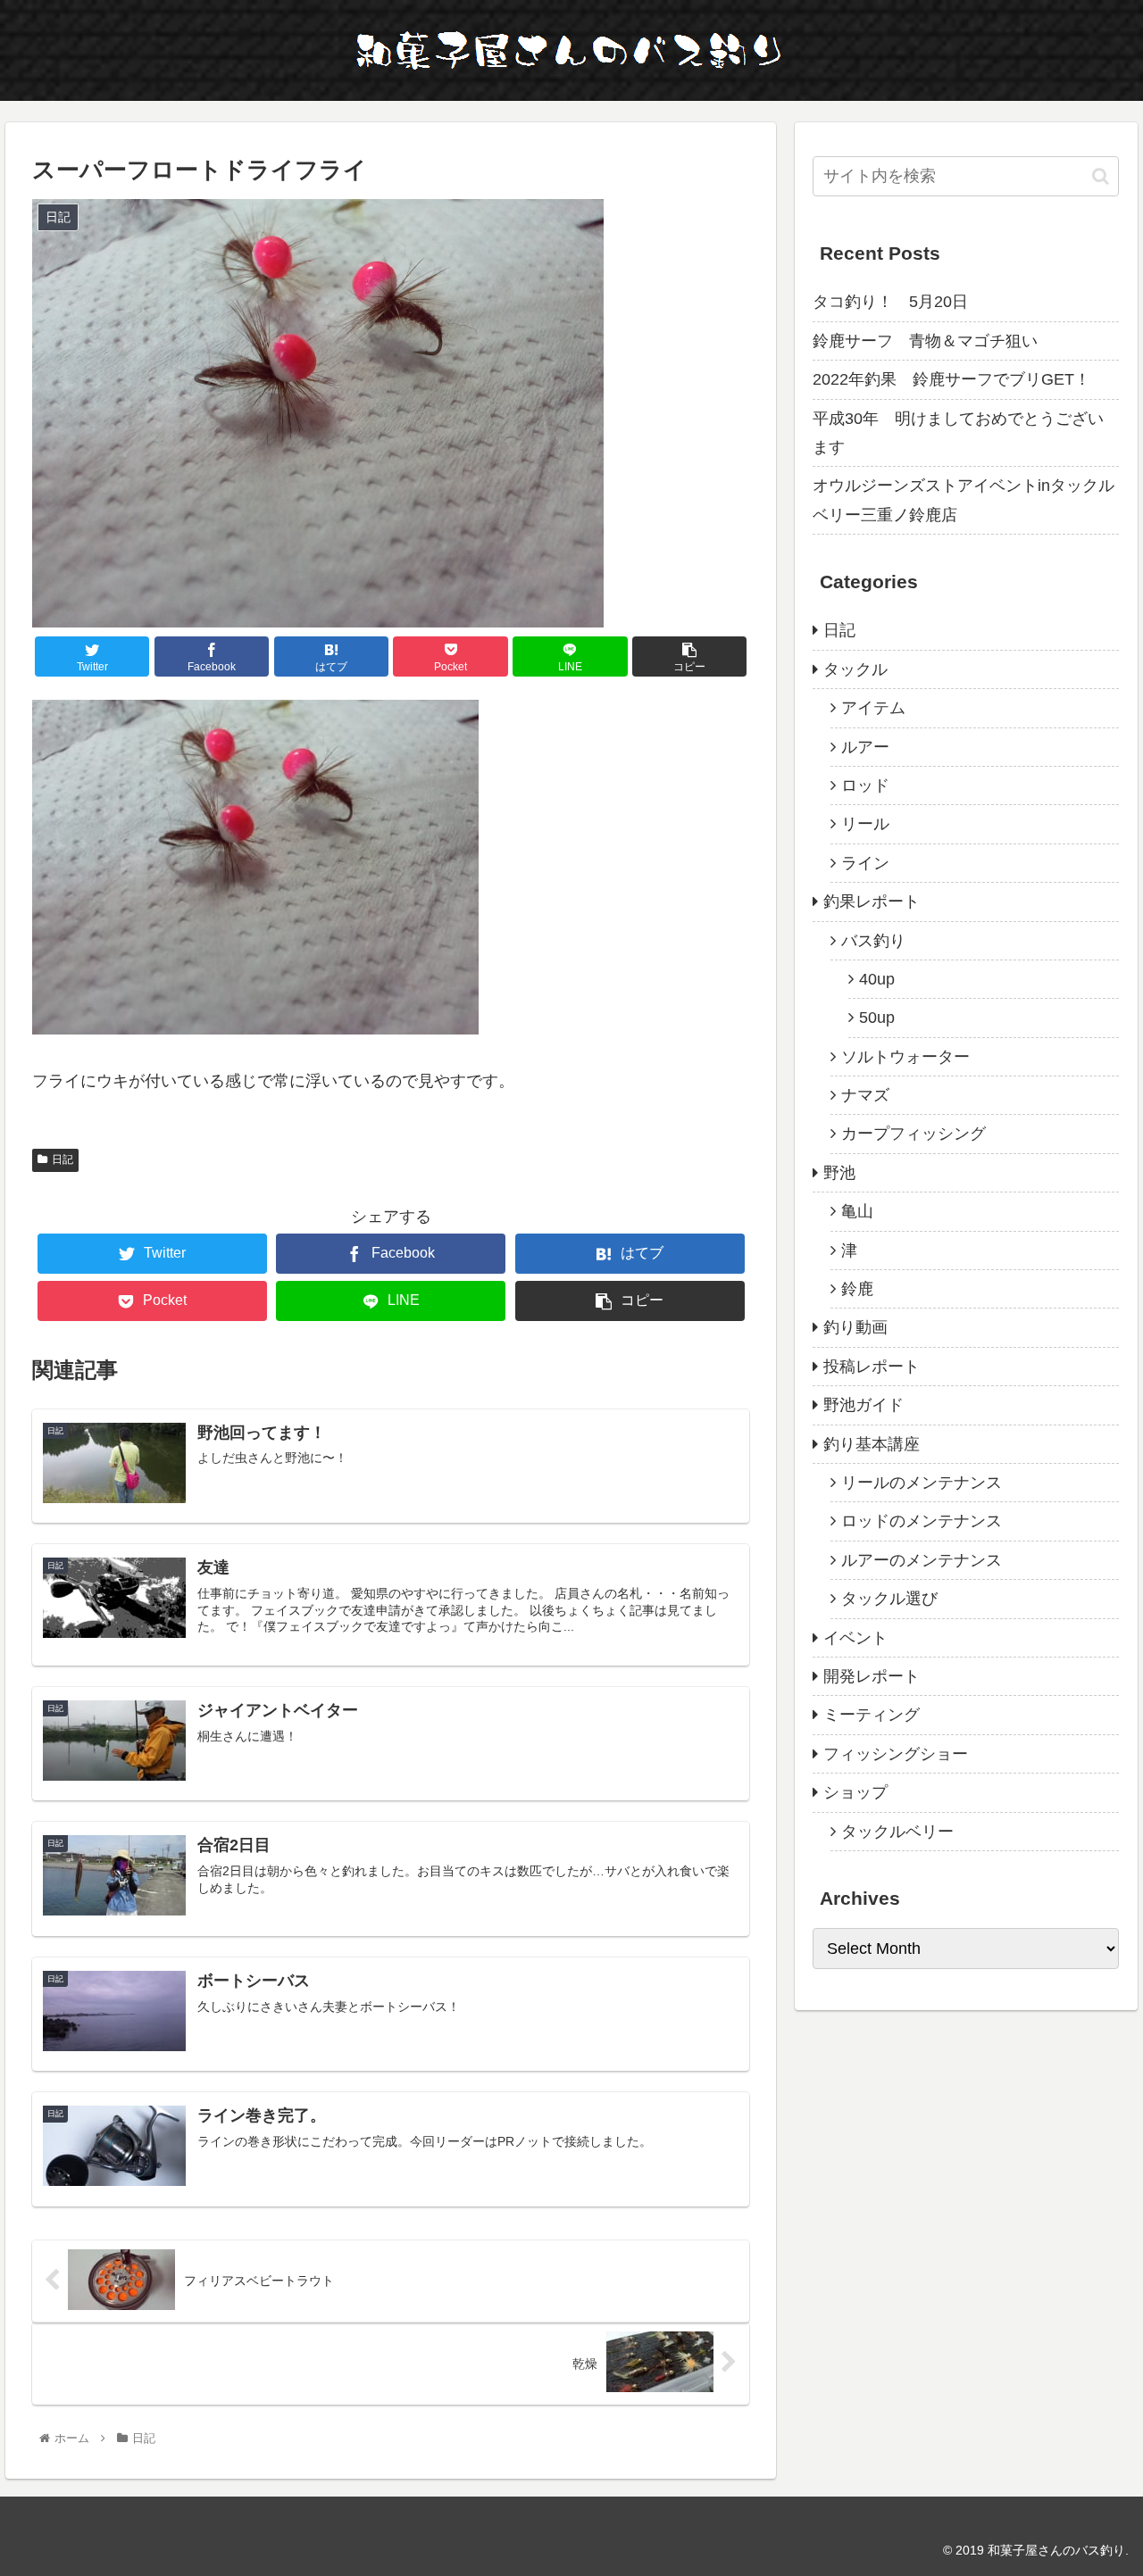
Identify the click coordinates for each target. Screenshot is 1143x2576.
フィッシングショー (896, 1754)
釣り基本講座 (872, 1444)
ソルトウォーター (905, 1057)
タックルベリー (897, 1832)
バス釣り (873, 941)
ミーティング (872, 1715)
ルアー (865, 747)
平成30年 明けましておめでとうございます (958, 433)
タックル (855, 669)
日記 (63, 1159)
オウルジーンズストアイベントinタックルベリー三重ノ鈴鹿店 (964, 500)
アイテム (873, 708)
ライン (865, 863)
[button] (1101, 176)
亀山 (857, 1211)
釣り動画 (855, 1327)
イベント (855, 1638)
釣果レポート (872, 902)
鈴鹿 (857, 1289)
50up (877, 1018)
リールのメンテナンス (922, 1483)
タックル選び (889, 1599)
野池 (839, 1173)
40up (877, 979)
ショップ (855, 1792)
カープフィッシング (914, 1134)
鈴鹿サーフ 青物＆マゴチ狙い (925, 341)
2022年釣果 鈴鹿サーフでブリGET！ (951, 379)
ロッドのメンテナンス (922, 1521)
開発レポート (872, 1676)
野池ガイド (864, 1405)
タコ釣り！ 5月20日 (890, 302)
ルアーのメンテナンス (922, 1560)
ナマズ (865, 1095)
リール (865, 824)
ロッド (865, 785)
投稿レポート (872, 1367)
